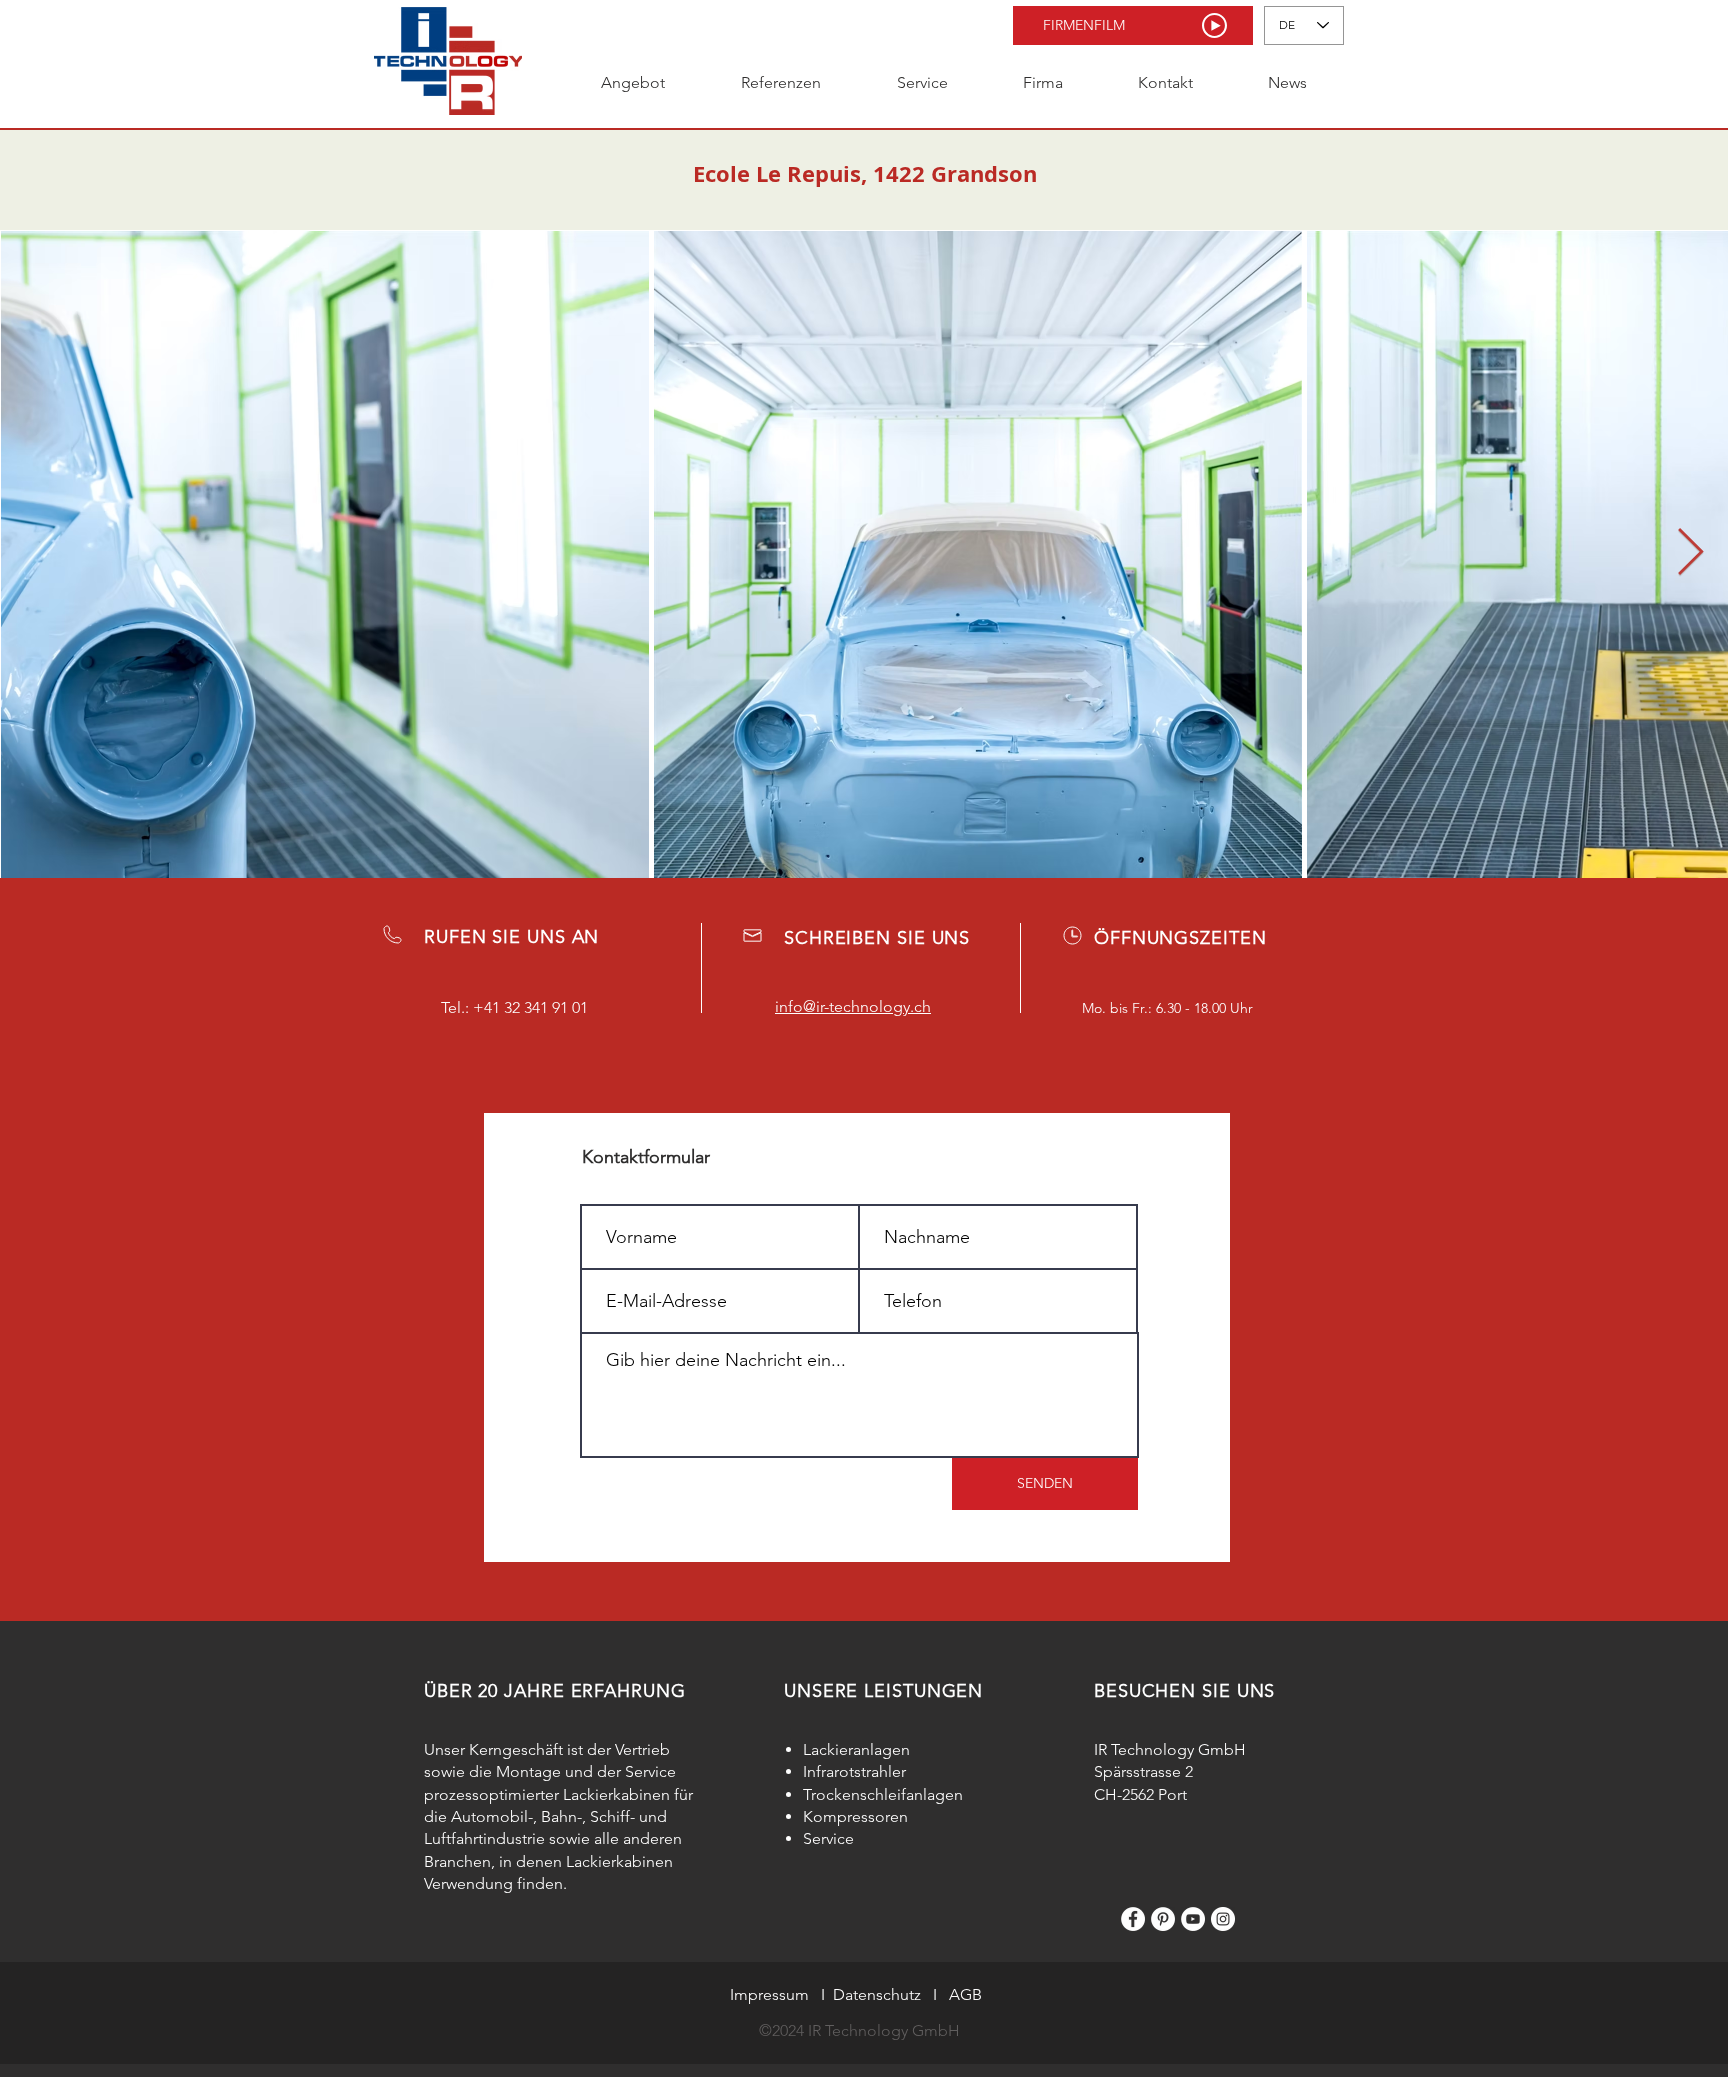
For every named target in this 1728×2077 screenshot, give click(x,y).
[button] (1133, 25)
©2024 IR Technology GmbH (859, 2030)
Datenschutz (877, 1994)
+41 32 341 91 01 (530, 1007)
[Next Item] (1690, 553)
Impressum (769, 1994)
